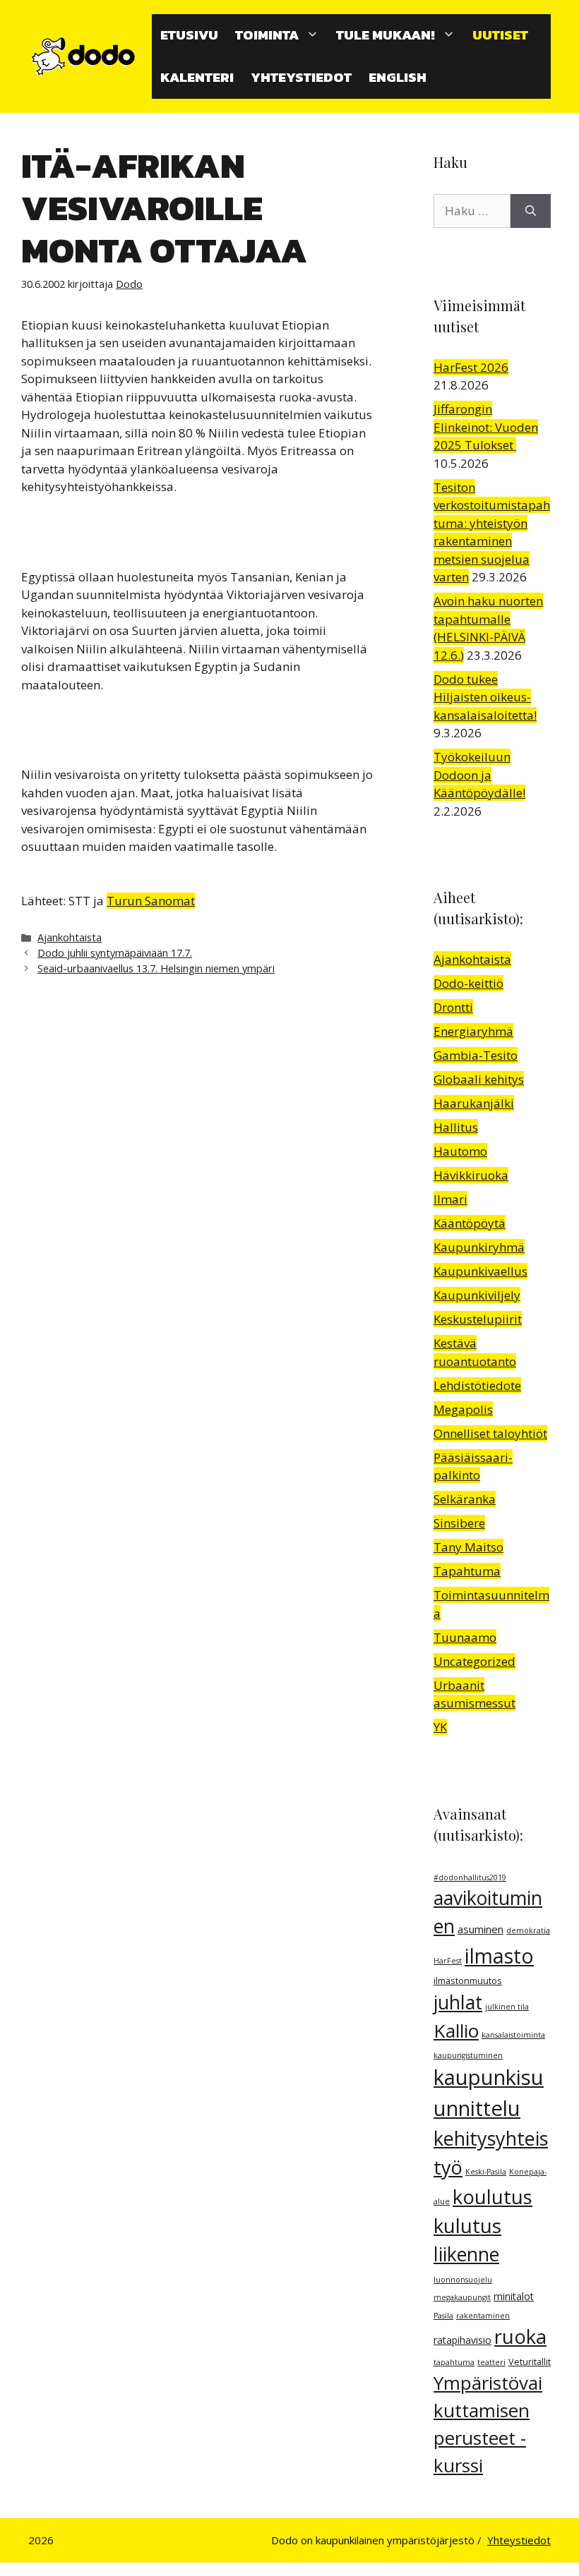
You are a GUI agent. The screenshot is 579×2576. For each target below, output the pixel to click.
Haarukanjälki (474, 1103)
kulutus (467, 2225)
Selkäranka (465, 1499)
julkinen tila (507, 2007)
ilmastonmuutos (468, 1981)
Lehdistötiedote (477, 1385)
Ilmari (450, 1199)
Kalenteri (197, 77)
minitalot (514, 2296)
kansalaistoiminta (513, 2035)
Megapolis (463, 1409)
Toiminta (267, 35)
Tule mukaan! (386, 35)
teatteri (491, 2362)
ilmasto (499, 1956)
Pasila (443, 2316)
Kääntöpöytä (470, 1223)
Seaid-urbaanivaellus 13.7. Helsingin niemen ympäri (156, 968)
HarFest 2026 (471, 367)
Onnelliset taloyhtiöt (490, 1433)
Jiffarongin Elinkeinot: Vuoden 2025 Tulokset (486, 427)
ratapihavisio (462, 2340)
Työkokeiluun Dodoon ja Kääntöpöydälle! (479, 775)
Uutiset (500, 35)
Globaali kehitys (479, 1079)
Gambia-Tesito (476, 1055)
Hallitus (456, 1127)
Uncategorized (474, 1661)
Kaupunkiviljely (477, 1295)
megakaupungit (462, 2297)
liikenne (466, 2254)
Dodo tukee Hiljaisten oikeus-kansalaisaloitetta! (485, 697)
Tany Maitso (468, 1547)
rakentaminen (483, 2316)
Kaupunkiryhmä (479, 1247)
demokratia (528, 1930)
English (398, 77)
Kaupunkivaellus (480, 1271)
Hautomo (460, 1151)
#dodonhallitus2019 (470, 1877)
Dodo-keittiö (468, 983)
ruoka (520, 2336)
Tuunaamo (465, 1637)
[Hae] (531, 211)
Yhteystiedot (301, 77)
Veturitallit (530, 2362)
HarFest (448, 1961)
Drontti (453, 1007)
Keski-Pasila (486, 2172)
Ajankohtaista (70, 937)
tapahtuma (454, 2362)
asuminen (480, 1929)
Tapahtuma (467, 1571)
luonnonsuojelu (463, 2280)
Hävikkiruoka (471, 1175)
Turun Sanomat (151, 901)
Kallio (456, 2031)
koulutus (493, 2197)
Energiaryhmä (473, 1031)
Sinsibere (459, 1523)
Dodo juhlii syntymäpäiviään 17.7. (115, 953)
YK (440, 1727)
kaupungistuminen (468, 2055)
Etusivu (189, 35)
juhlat (458, 2002)
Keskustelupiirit (478, 1319)
